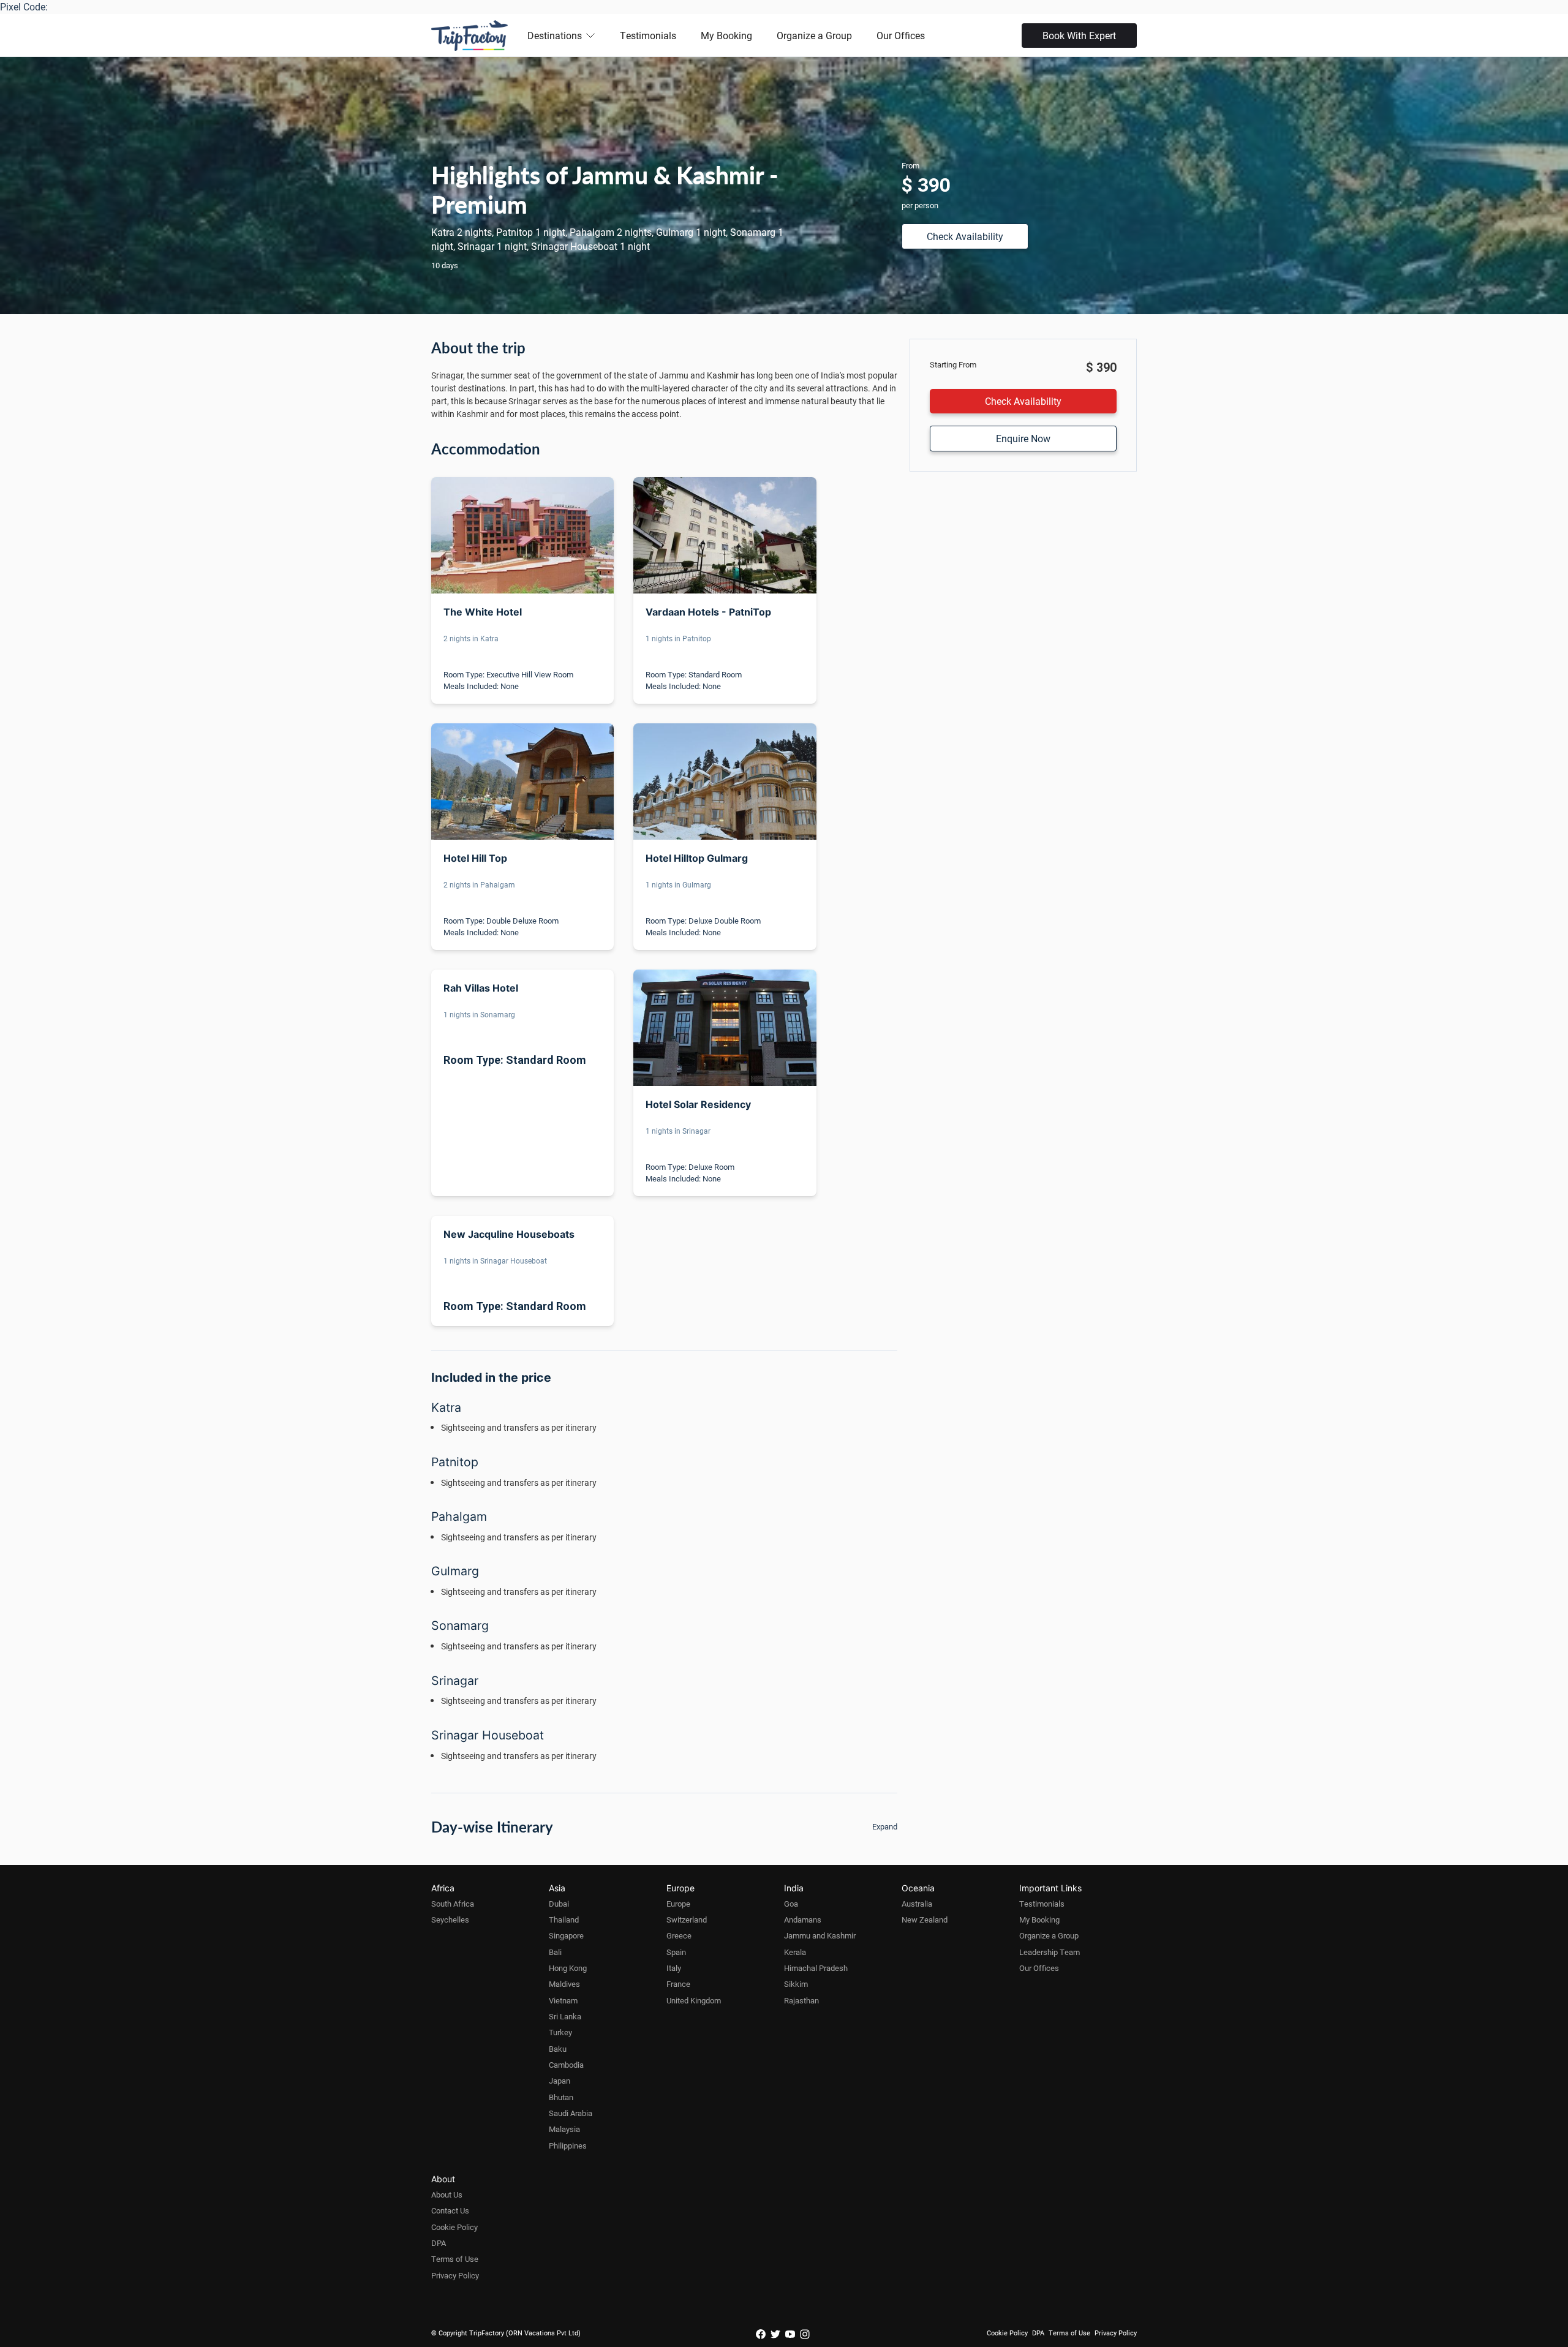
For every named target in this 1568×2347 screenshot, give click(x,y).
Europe (678, 1904)
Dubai (559, 1904)
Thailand (564, 1919)
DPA (439, 2243)
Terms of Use (455, 2259)
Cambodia (566, 2065)
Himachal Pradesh (816, 1968)
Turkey (560, 2032)
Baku (558, 2049)
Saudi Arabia (571, 2113)
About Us (447, 2194)
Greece (679, 1935)
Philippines (568, 2145)
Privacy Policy (455, 2275)
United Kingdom (694, 2000)
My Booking (726, 35)
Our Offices (901, 35)
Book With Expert (1079, 35)
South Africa (453, 1904)
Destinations (555, 35)
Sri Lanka (565, 2016)
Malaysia (564, 2129)
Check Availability (965, 236)
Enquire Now (1023, 438)
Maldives (564, 1984)
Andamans (803, 1919)
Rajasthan (801, 2000)
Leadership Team (1050, 1952)
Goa (791, 1904)
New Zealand (925, 1919)
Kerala (795, 1952)
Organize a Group (814, 35)
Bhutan (561, 2097)
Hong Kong (568, 1968)
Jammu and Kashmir (820, 1935)
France (678, 1984)
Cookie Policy (454, 2227)
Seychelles (450, 1919)
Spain (676, 1952)
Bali (555, 1952)
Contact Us (450, 2210)
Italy (674, 1968)
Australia (917, 1904)
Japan (560, 2081)
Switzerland (687, 1919)
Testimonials (648, 35)
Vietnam (563, 2000)
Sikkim (796, 1984)
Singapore (566, 1935)
